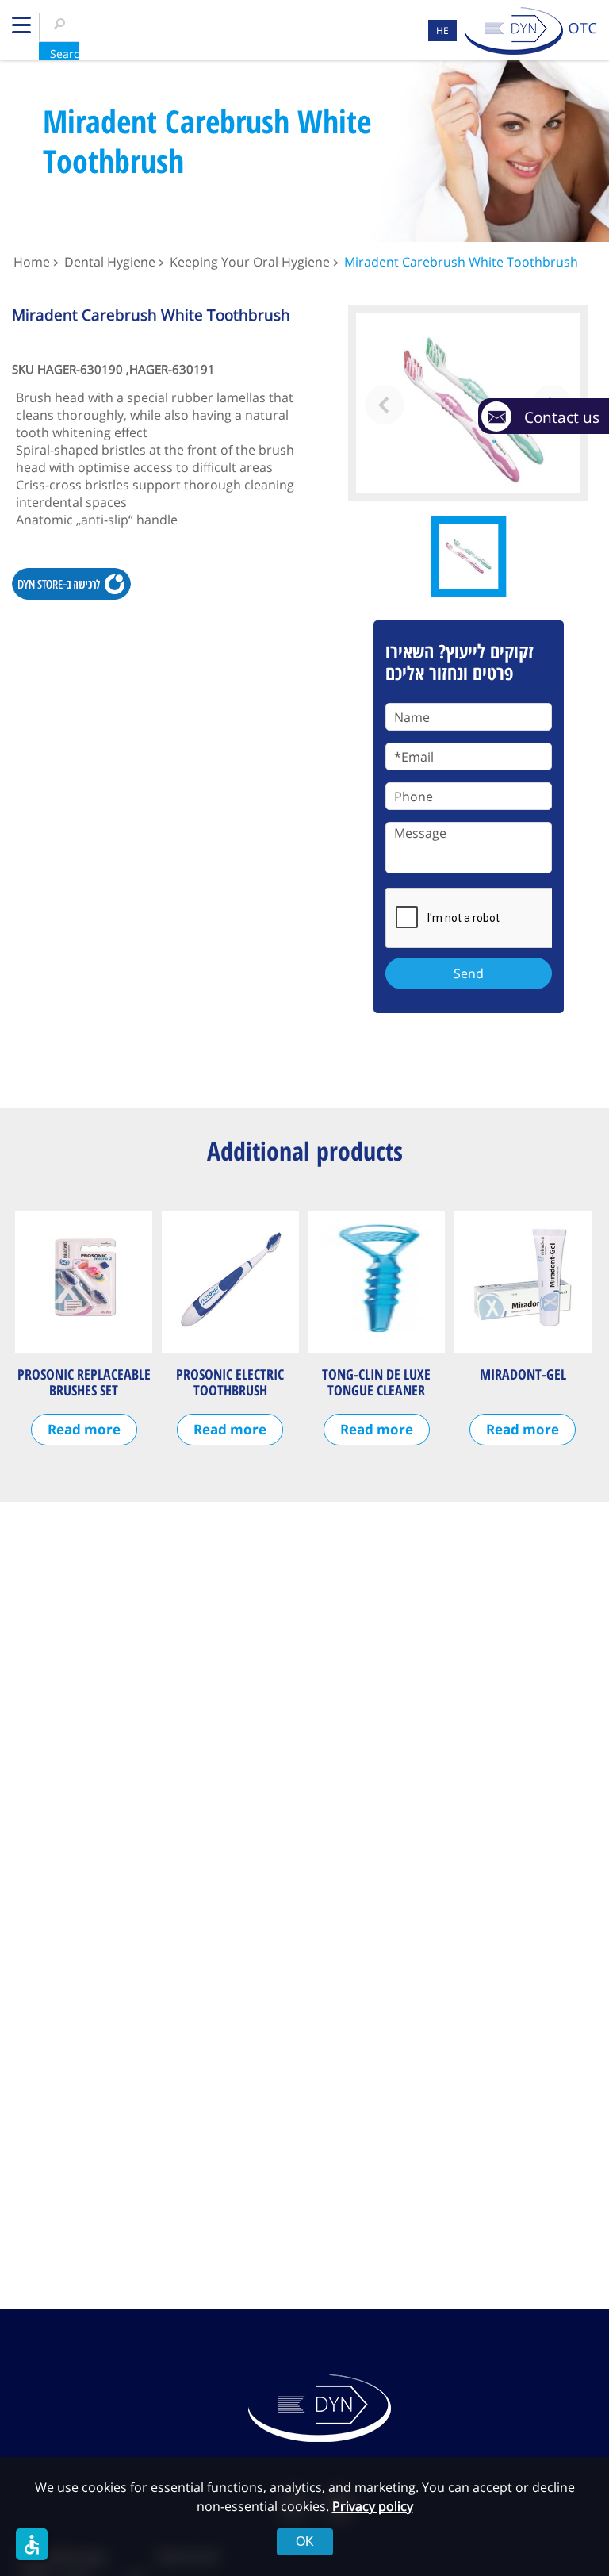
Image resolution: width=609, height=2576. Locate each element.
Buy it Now (71, 584)
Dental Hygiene (110, 262)
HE (442, 31)
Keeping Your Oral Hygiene (250, 262)
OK (305, 2541)
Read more (84, 1429)
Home (32, 262)
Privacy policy (373, 2506)
